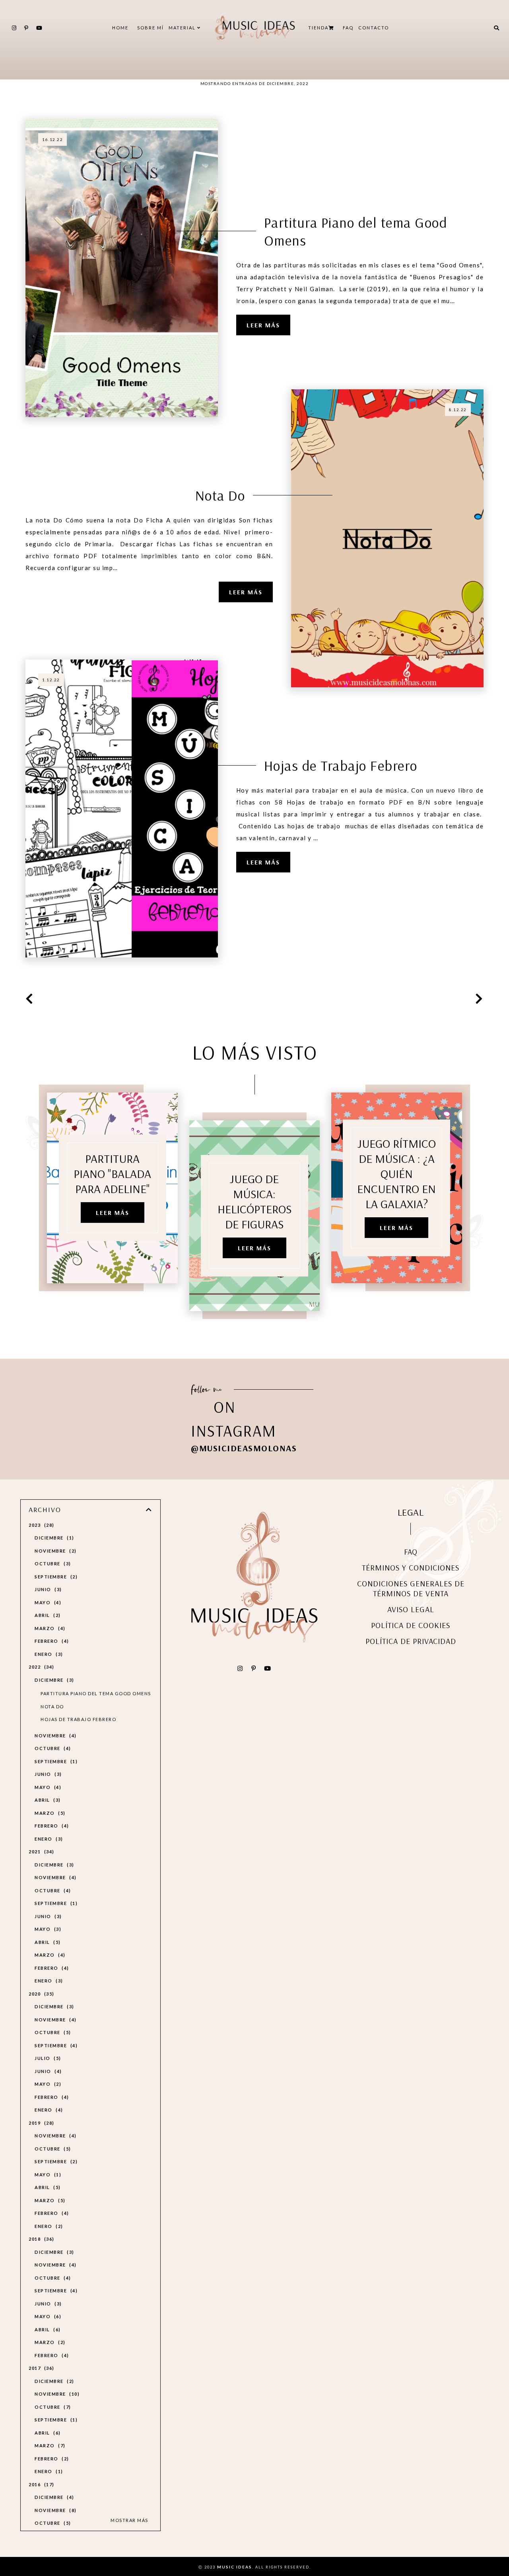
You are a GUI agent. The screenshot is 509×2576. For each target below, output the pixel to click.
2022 (40, 1667)
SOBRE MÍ (151, 28)
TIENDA (318, 28)
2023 (40, 1525)
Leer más (263, 325)
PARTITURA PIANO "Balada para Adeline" (112, 1174)
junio (47, 1589)
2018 (40, 2239)
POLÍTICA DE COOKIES (411, 1625)
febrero (51, 1641)
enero (48, 1654)
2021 (40, 1852)
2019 (40, 2123)
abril (47, 1615)
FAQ (348, 28)
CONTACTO (374, 28)
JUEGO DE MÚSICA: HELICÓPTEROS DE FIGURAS (254, 1201)
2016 (40, 2484)
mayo (47, 1602)
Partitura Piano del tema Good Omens (356, 231)
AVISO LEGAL (411, 1609)
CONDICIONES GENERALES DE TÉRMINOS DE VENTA (411, 1588)
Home (120, 28)
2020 (40, 1994)
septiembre (55, 1577)
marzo (49, 1628)
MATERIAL (183, 28)
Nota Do (220, 495)
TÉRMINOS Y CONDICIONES (411, 1567)
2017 (40, 2368)
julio (47, 2058)
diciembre (53, 1538)
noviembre (54, 1551)
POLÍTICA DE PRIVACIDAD (411, 1641)
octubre (52, 1564)
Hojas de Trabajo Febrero (341, 765)
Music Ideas (235, 2567)
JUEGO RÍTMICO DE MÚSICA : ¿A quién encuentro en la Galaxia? (396, 1174)
